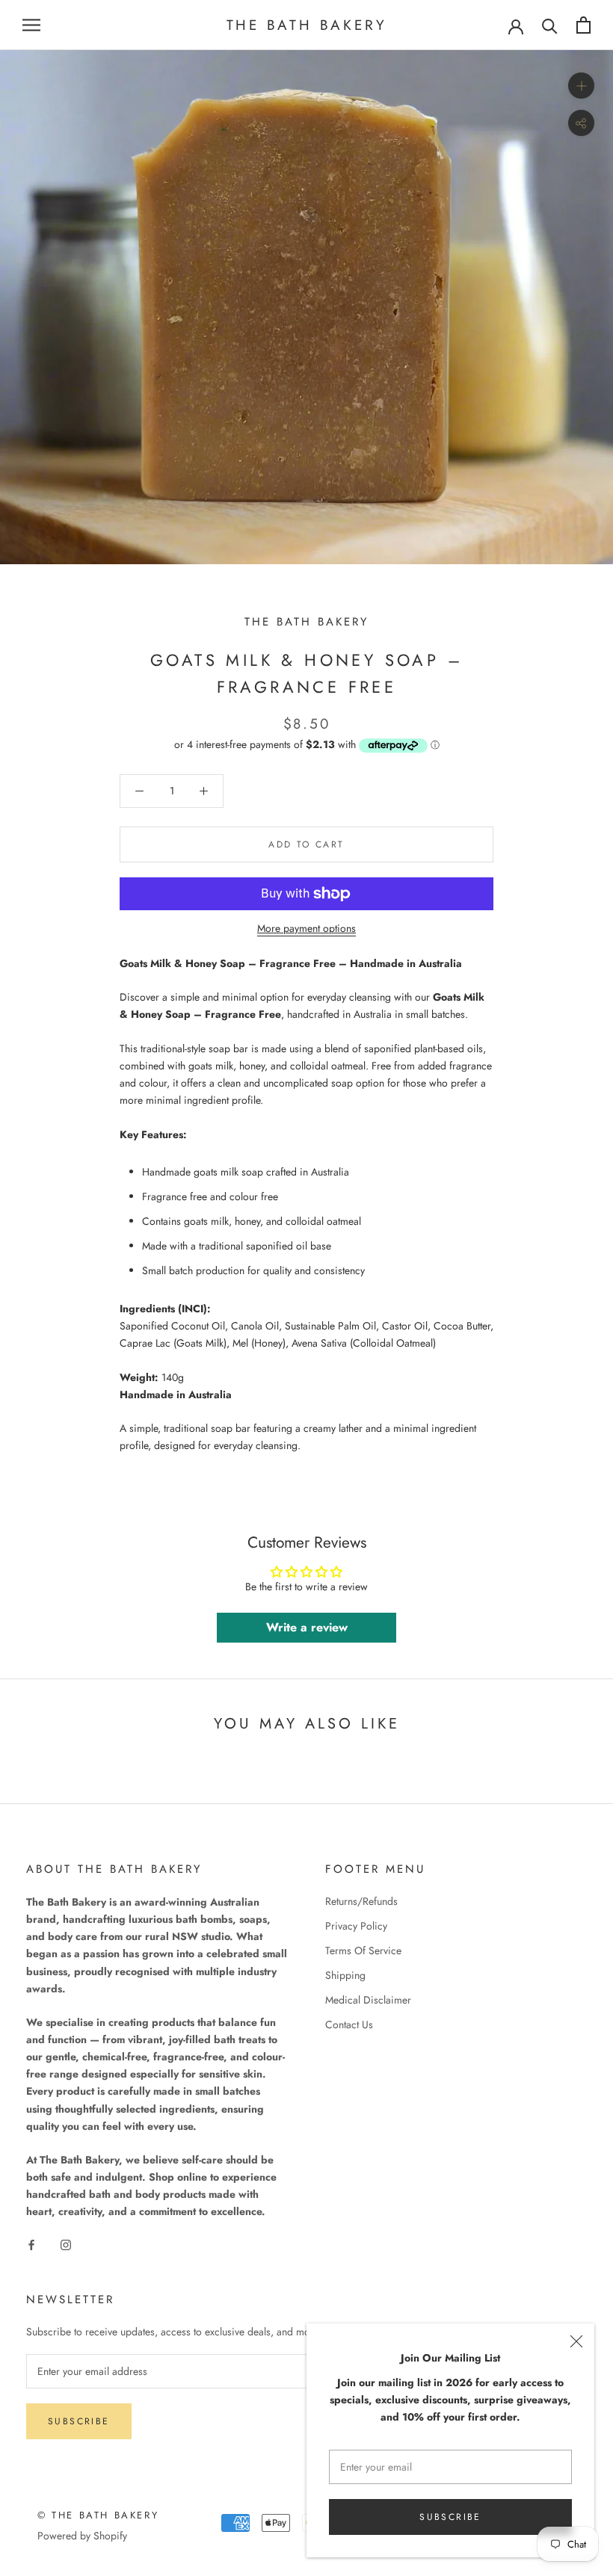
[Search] (550, 25)
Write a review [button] (307, 1627)
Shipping (345, 1975)
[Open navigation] (31, 25)
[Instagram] (66, 2245)
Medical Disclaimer (368, 2000)
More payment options (306, 928)
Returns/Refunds (361, 1901)
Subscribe (450, 2517)
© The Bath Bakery (98, 2515)
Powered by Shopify (82, 2536)
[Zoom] (581, 86)
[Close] (576, 2341)
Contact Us (349, 2024)
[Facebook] (31, 2245)
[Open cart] (583, 25)
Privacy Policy (356, 1926)
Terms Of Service (363, 1950)
